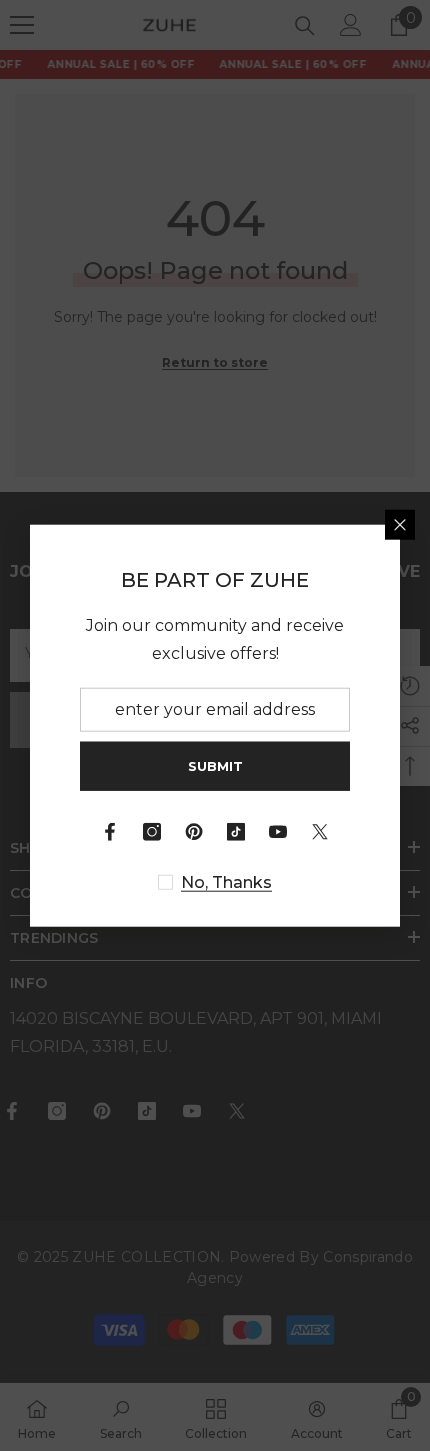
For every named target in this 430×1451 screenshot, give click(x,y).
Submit (215, 765)
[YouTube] (278, 832)
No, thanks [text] (226, 882)
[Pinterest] (194, 832)
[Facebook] (110, 832)
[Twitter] (320, 832)
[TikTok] (236, 832)
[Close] (400, 524)
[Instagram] (152, 832)
